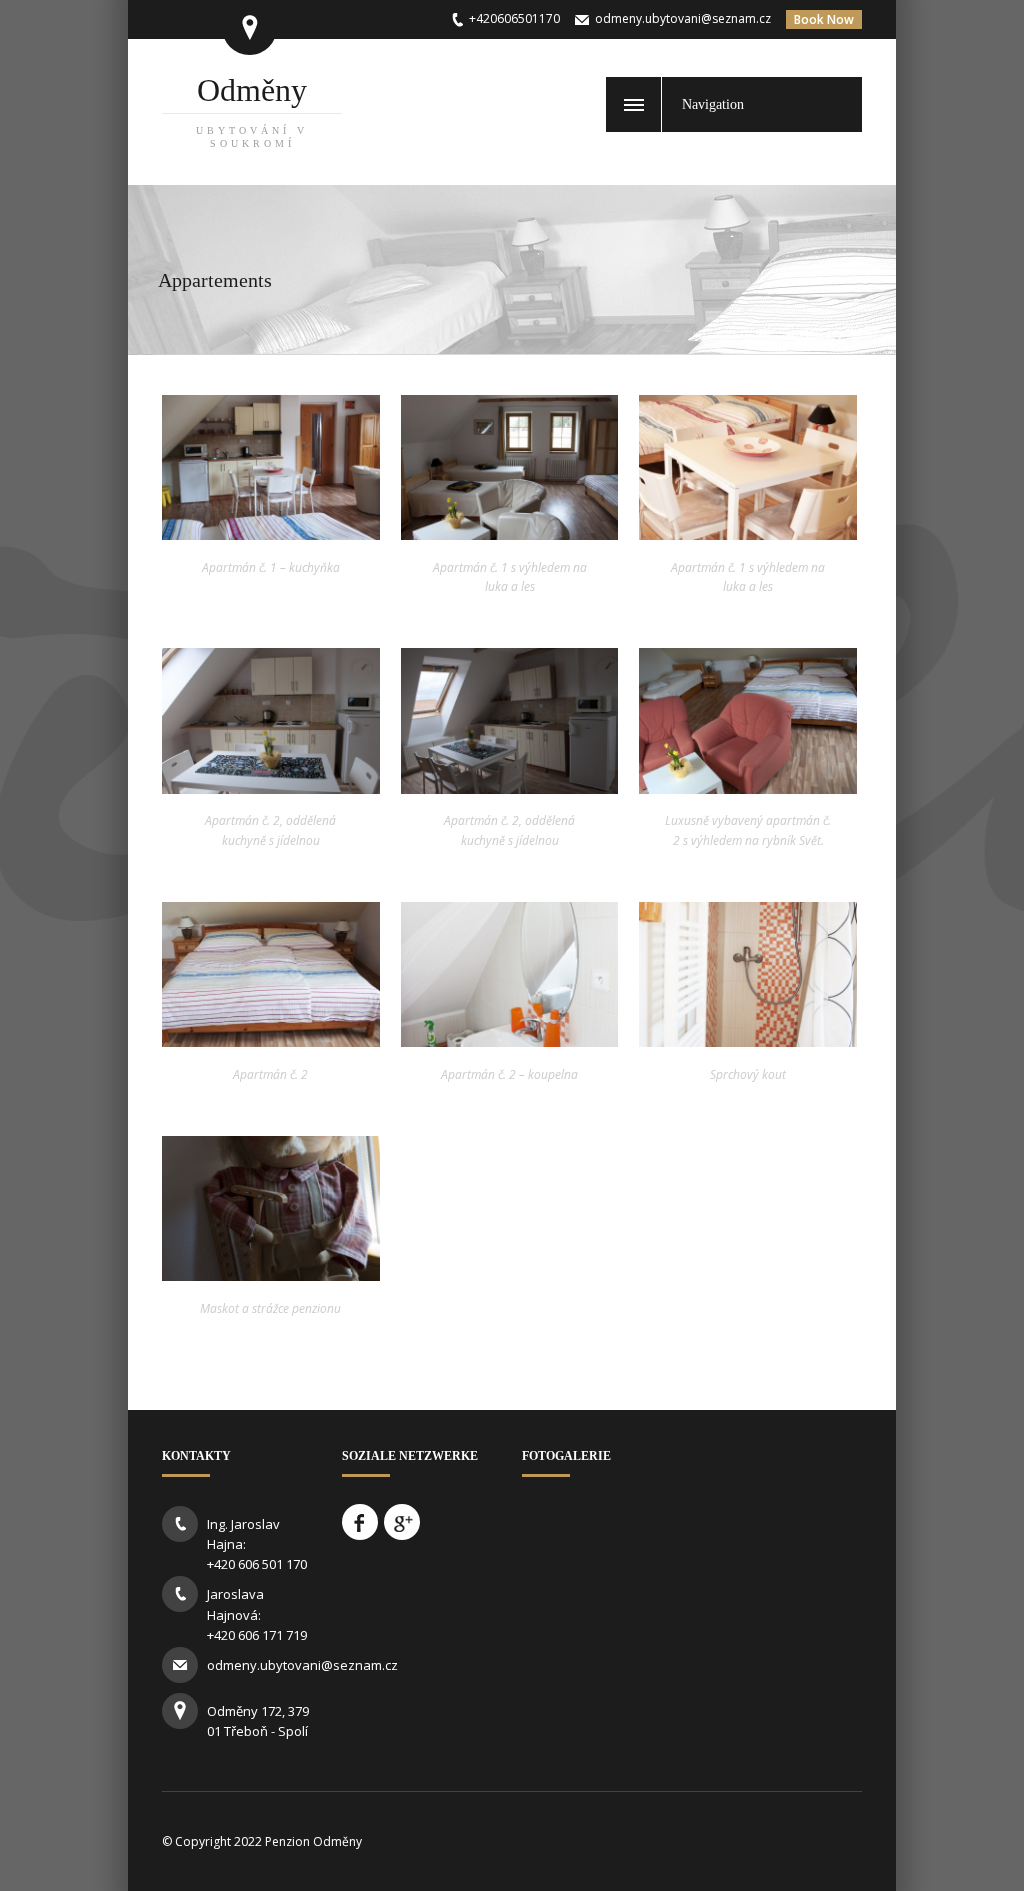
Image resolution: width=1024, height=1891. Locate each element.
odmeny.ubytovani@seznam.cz (683, 18)
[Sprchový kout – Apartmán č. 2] (748, 1041)
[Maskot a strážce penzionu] (271, 1275)
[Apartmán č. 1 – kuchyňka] (271, 534)
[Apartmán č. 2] (748, 788)
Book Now (824, 19)
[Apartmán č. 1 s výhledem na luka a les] (510, 534)
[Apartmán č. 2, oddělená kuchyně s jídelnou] (271, 788)
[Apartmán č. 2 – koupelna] (510, 1041)
